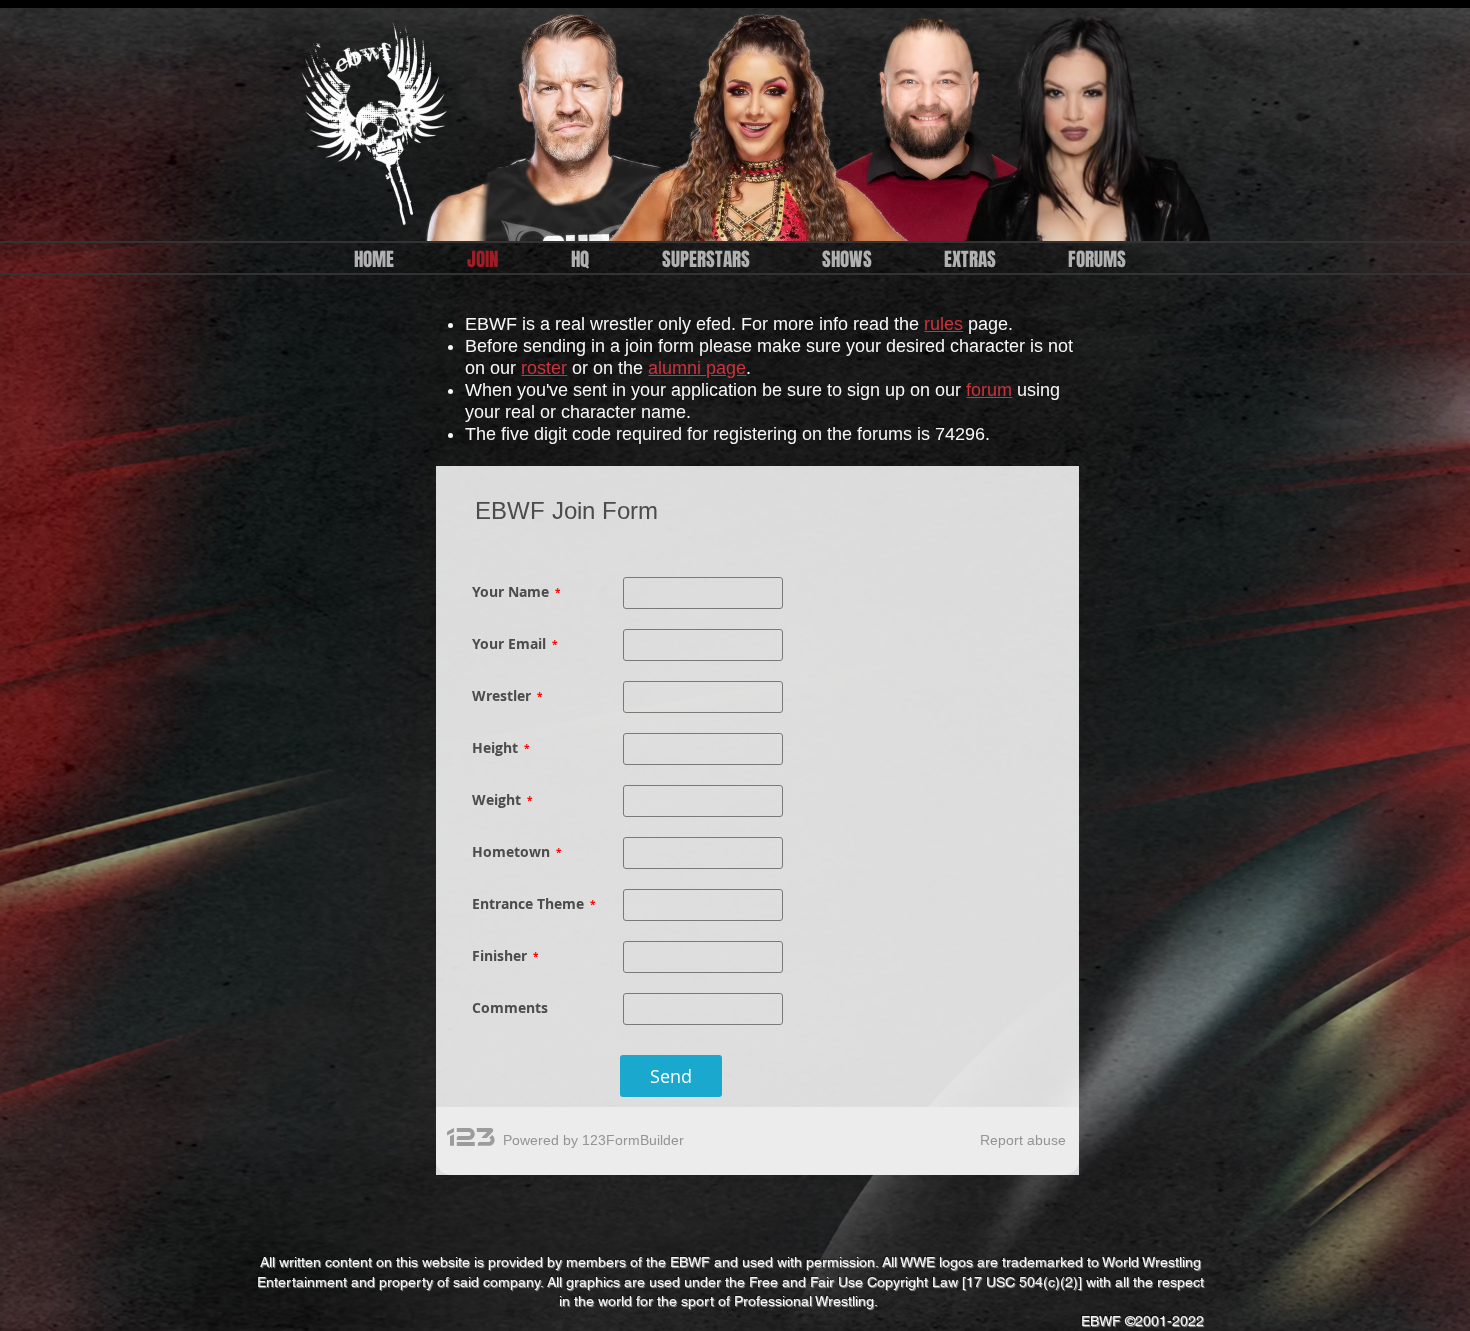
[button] (579, 259)
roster (544, 368)
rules (943, 324)
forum (989, 390)
